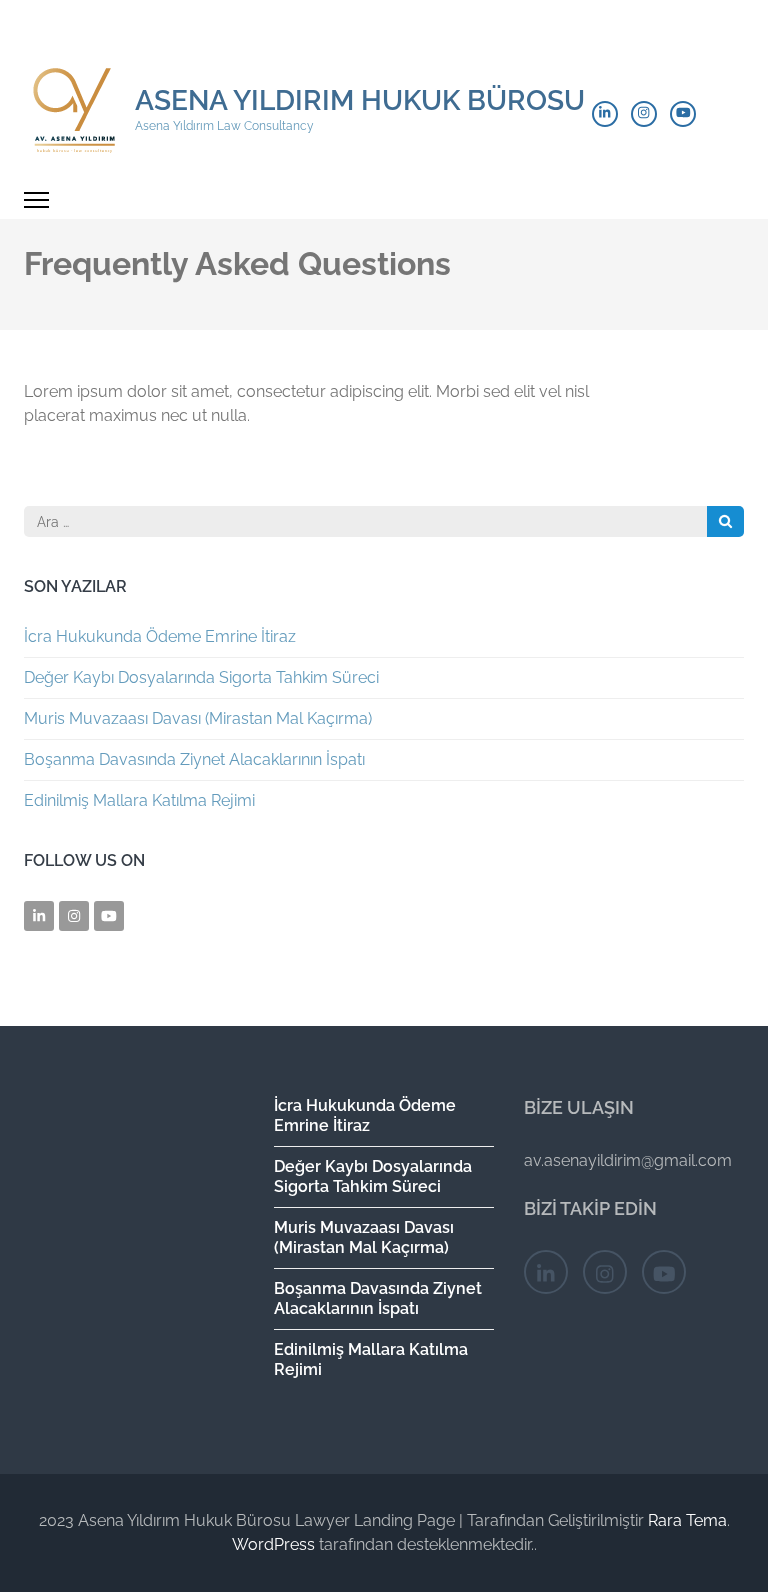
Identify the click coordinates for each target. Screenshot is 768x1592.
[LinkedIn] (605, 114)
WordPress (273, 1544)
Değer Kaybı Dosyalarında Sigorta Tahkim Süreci (201, 677)
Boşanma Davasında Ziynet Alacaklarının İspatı (194, 759)
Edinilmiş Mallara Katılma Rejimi (139, 800)
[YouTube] (683, 114)
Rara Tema (687, 1520)
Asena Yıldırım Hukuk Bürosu (360, 100)
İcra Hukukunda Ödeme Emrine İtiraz (160, 636)
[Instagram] (644, 114)
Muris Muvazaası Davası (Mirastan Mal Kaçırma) (198, 718)
